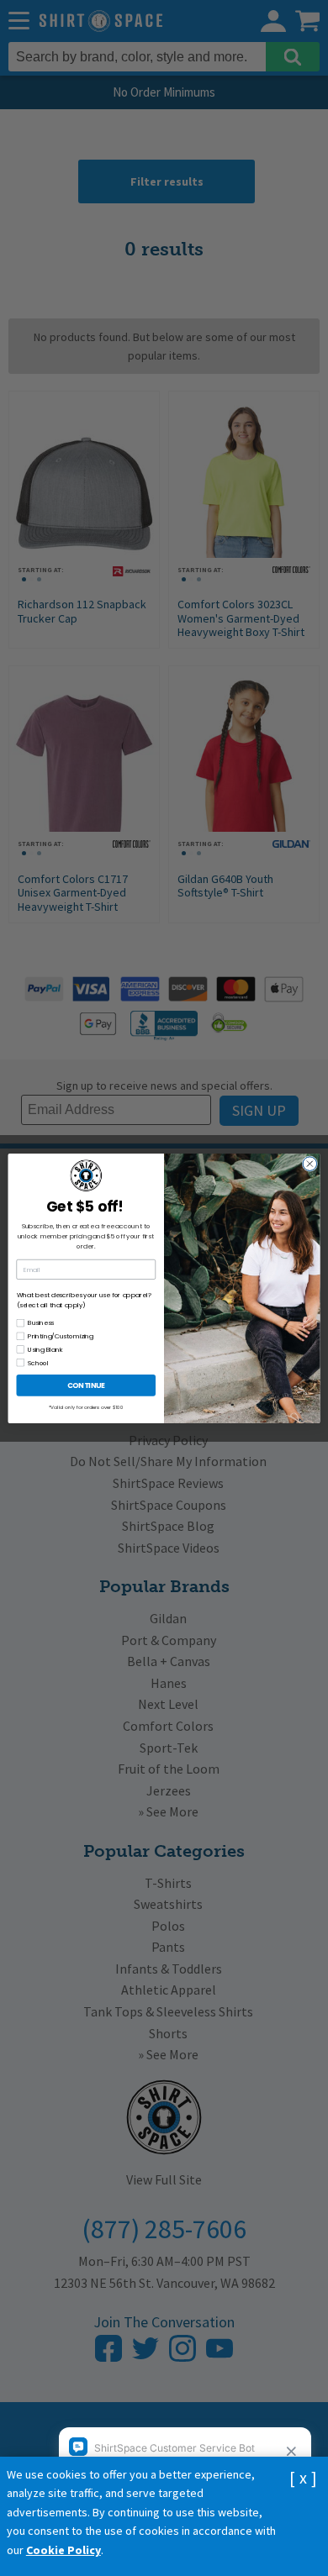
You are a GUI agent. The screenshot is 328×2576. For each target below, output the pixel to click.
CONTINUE (86, 1385)
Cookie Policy (63, 2550)
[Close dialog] (310, 1163)
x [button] (303, 2477)
